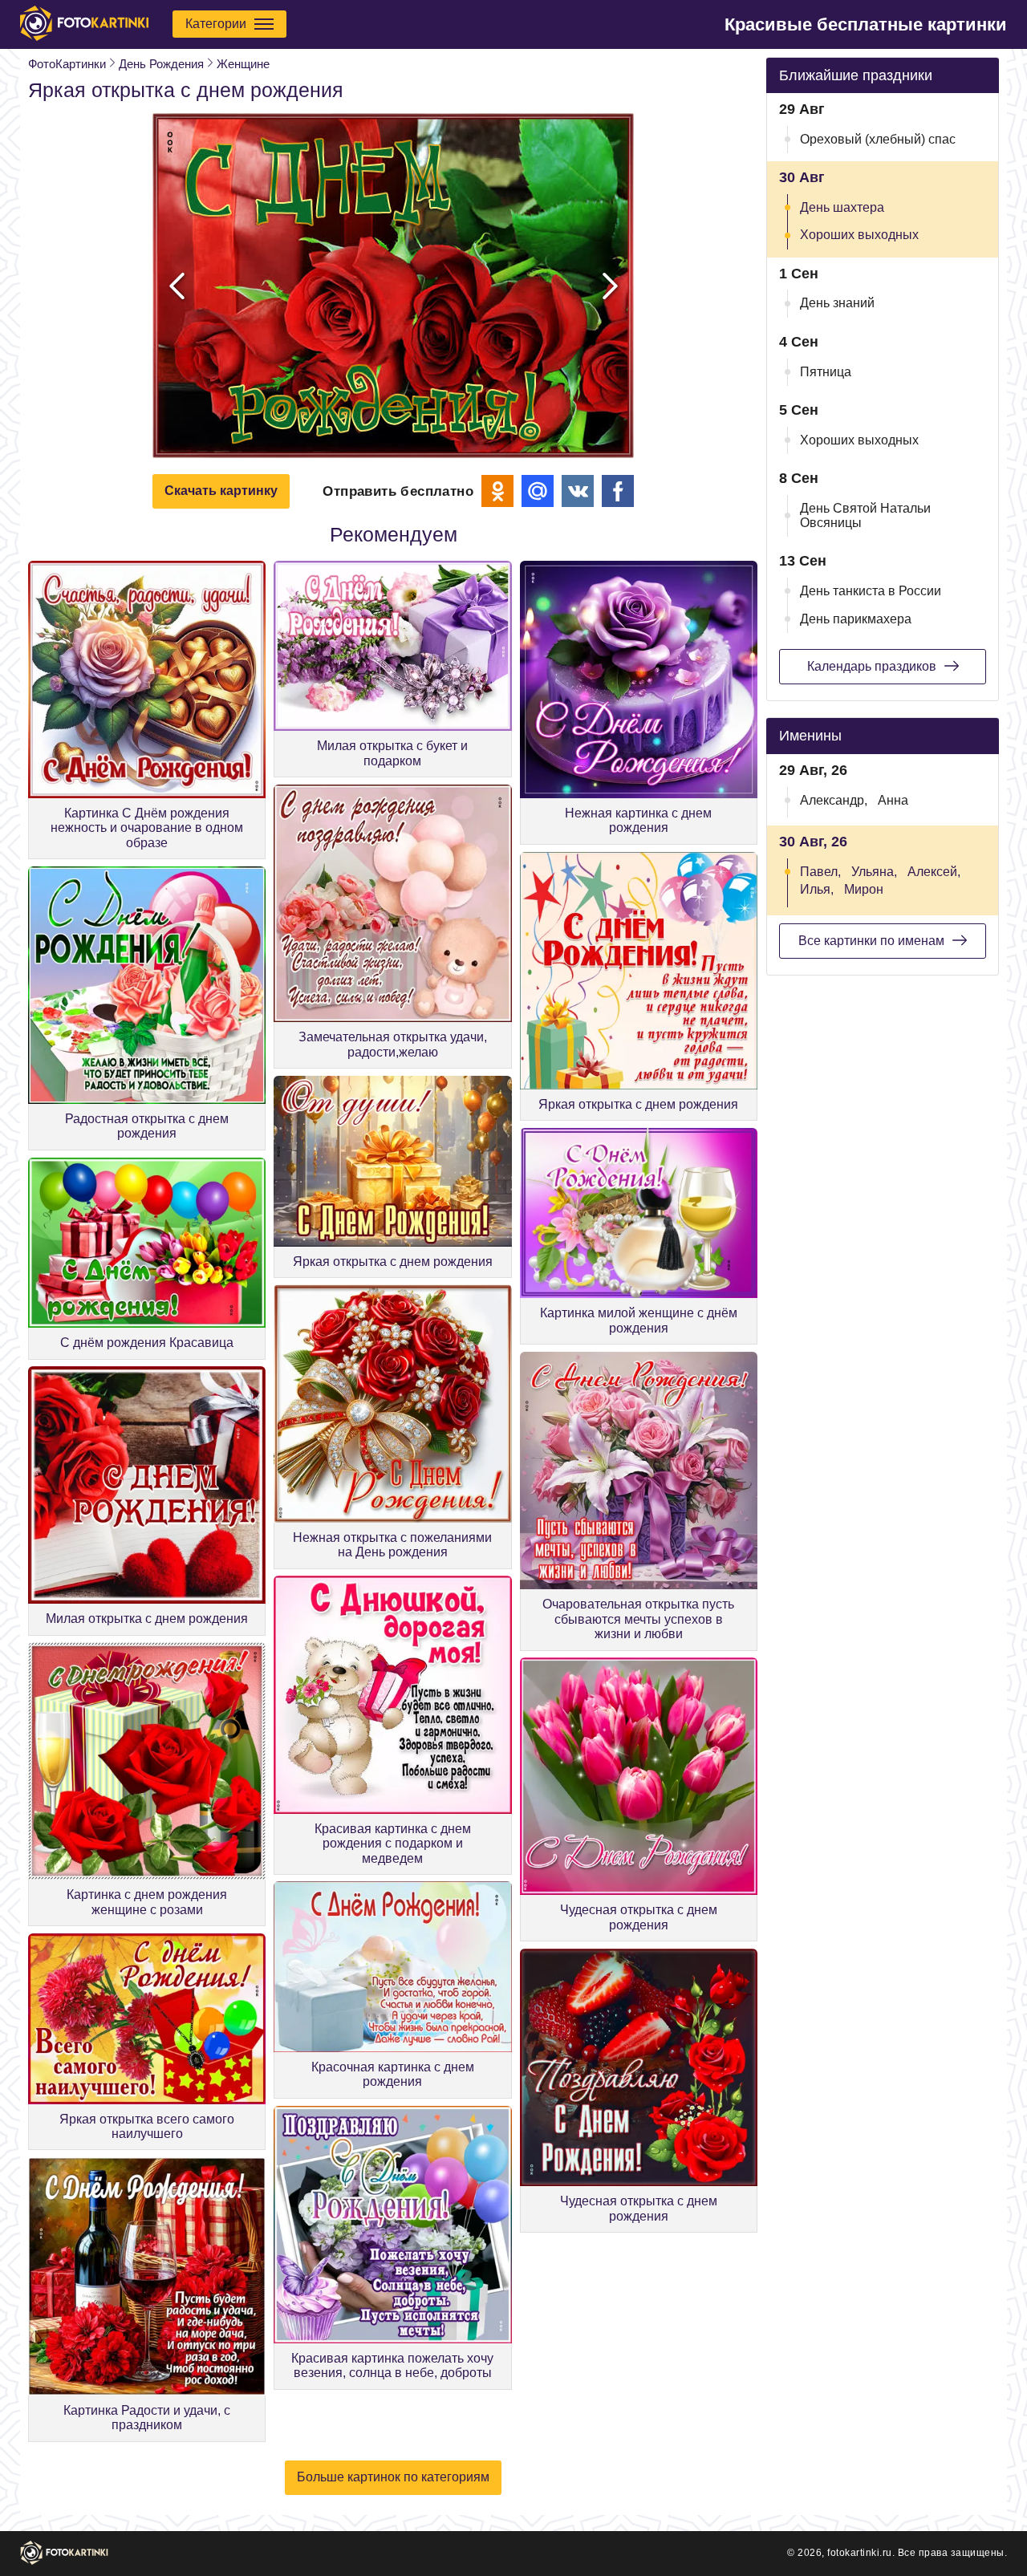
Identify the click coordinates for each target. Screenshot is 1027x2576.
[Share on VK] (578, 491)
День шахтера (842, 207)
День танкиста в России (871, 591)
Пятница (826, 372)
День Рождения (161, 64)
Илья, (817, 889)
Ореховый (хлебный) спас (878, 139)
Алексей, (934, 872)
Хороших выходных (859, 235)
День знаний (837, 303)
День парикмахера (856, 619)
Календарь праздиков (872, 666)
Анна (893, 800)
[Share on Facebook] (618, 491)
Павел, (820, 872)
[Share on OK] (497, 491)
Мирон (864, 889)
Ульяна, (874, 872)
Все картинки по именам (871, 941)
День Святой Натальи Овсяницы (865, 515)
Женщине (243, 64)
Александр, (834, 800)
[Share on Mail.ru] (538, 491)
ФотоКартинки (67, 64)
